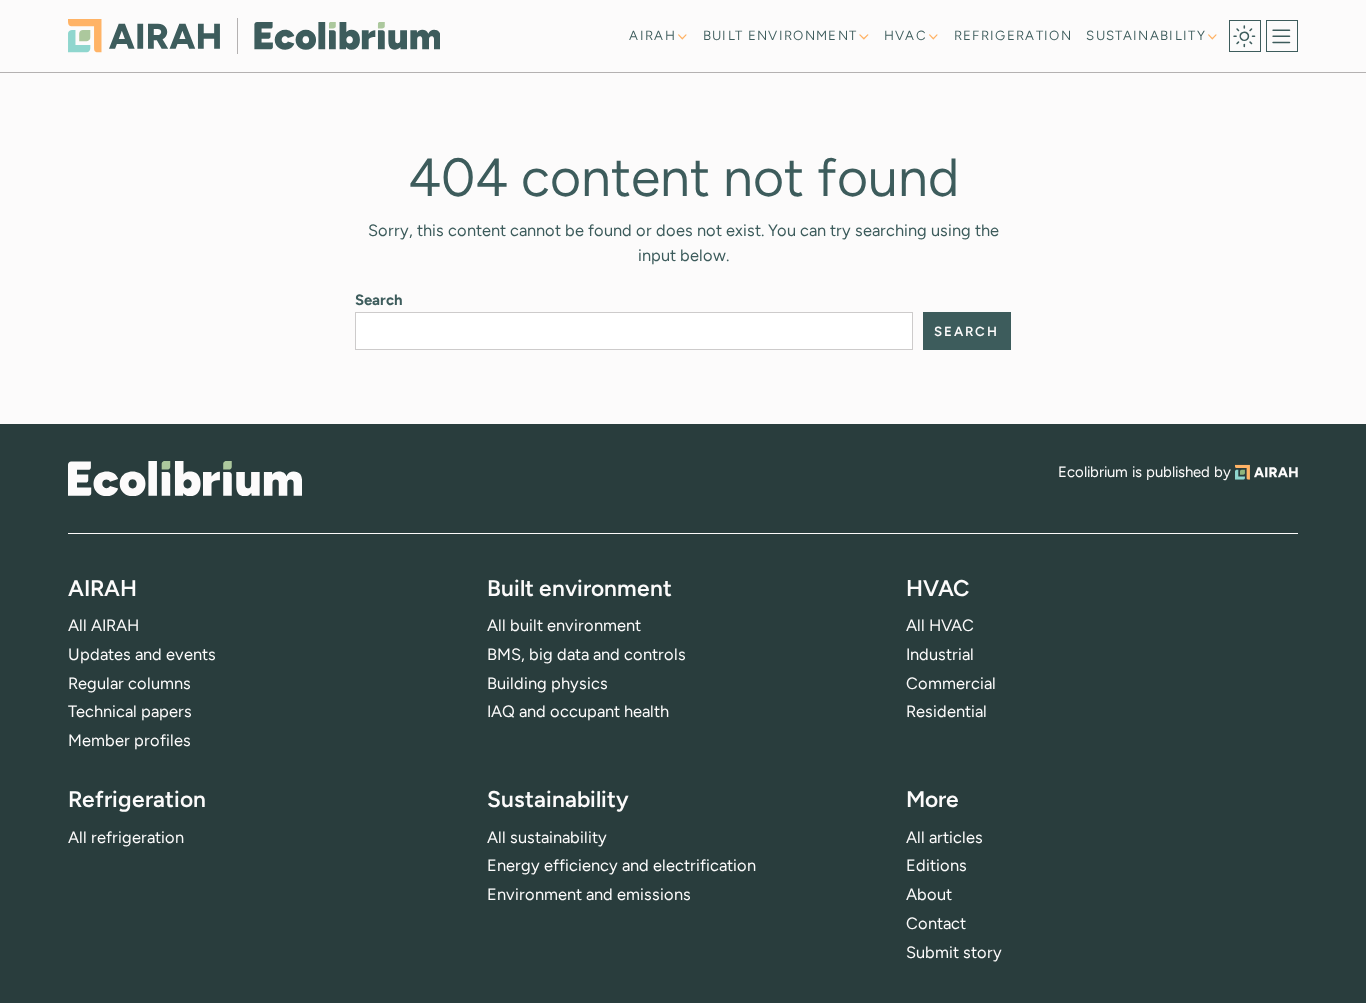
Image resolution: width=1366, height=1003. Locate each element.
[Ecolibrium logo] (254, 35)
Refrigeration (1013, 35)
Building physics (547, 683)
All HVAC (940, 625)
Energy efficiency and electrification (621, 865)
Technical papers (130, 711)
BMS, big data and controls (586, 654)
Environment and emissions (589, 894)
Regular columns (129, 683)
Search (379, 300)
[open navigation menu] (1282, 36)
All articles (944, 837)
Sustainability (1146, 35)
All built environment (564, 625)
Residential (946, 711)
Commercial (951, 683)
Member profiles (129, 740)
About (929, 894)
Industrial (940, 654)
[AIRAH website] (1266, 472)
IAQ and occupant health (578, 711)
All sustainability (547, 837)
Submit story (954, 952)
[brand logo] (185, 478)
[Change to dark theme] (1245, 36)
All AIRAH (103, 625)
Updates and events (142, 654)
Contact (936, 923)
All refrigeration (126, 837)
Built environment (780, 35)
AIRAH (652, 35)
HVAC (905, 35)
